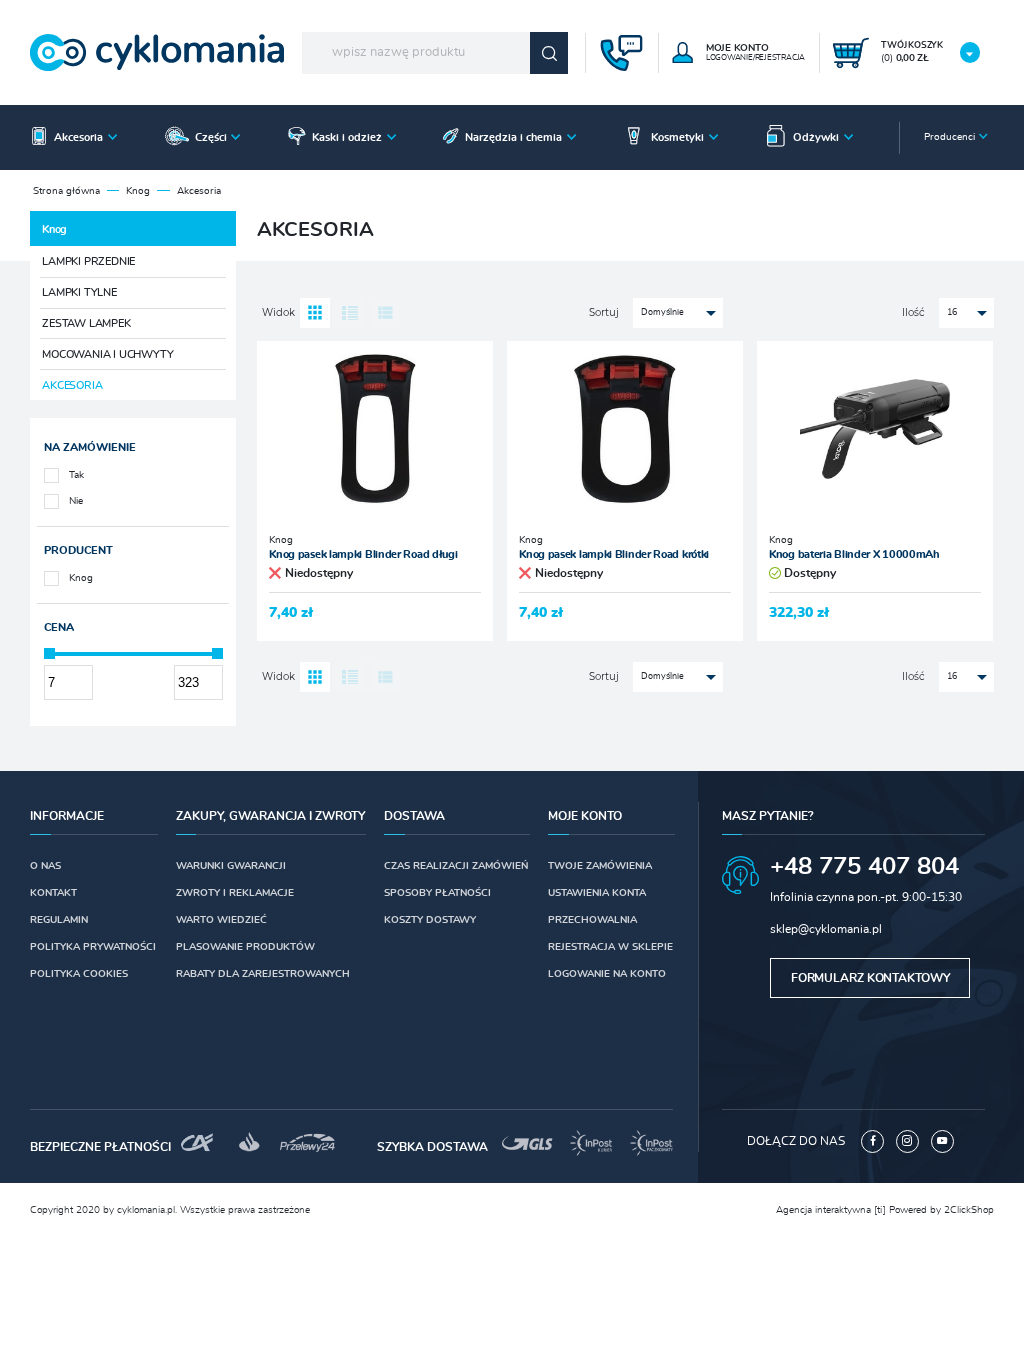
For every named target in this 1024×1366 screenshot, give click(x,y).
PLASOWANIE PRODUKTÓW (245, 947)
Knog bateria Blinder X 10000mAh (854, 554)
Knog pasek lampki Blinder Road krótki (614, 554)
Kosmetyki (677, 137)
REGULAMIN (59, 920)
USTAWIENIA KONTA (597, 893)
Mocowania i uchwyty (107, 354)
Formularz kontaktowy (870, 978)
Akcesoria (78, 137)
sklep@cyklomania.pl (826, 929)
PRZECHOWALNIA (592, 920)
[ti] (880, 1210)
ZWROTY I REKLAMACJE (235, 893)
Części (211, 137)
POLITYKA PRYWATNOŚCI (93, 947)
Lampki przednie (88, 261)
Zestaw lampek (86, 323)
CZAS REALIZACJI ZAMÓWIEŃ (456, 866)
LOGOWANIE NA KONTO (607, 974)
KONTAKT (53, 893)
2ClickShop (969, 1210)
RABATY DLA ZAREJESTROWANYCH (263, 974)
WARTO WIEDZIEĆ (221, 920)
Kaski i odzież (347, 137)
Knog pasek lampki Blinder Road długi (363, 554)
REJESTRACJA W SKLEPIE (610, 947)
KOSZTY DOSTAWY (430, 920)
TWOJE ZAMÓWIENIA (600, 866)
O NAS (45, 866)
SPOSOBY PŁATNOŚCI (437, 893)
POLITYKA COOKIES (79, 974)
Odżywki (816, 137)
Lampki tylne (79, 292)
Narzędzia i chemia (513, 137)
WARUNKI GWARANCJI (231, 866)
